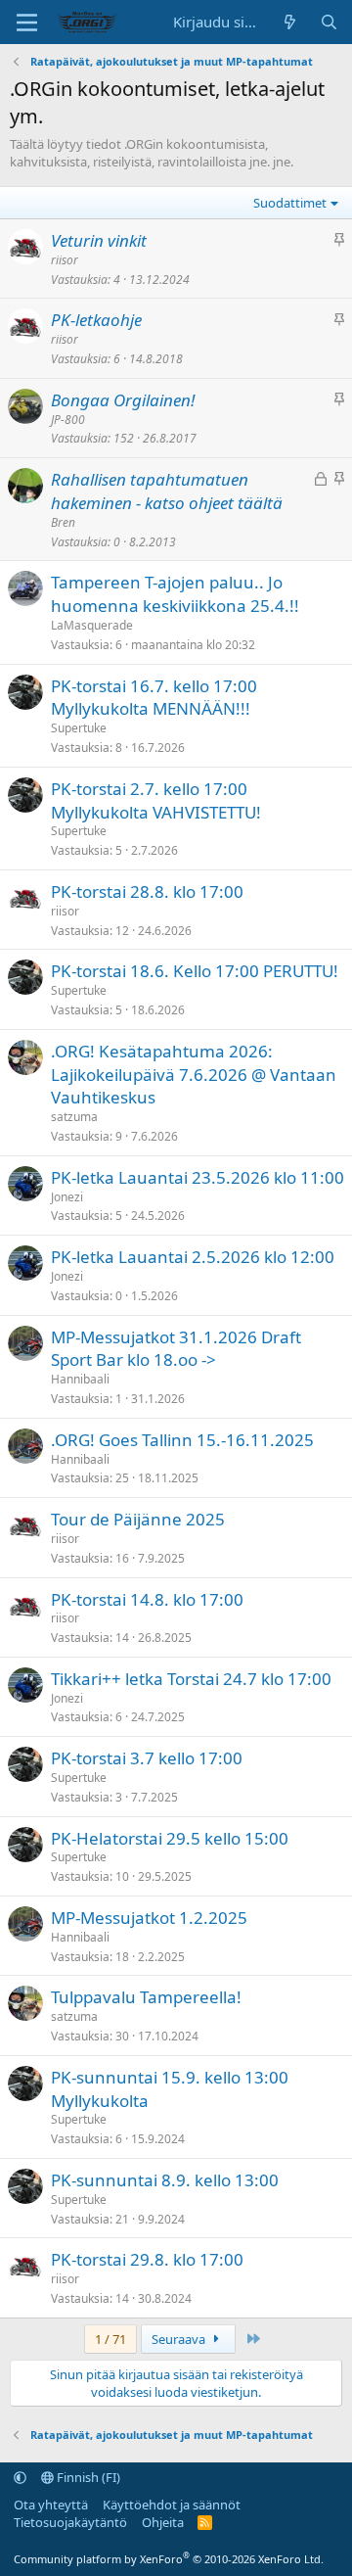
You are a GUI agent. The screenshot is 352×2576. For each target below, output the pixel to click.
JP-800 (68, 420)
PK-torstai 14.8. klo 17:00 (147, 1599)
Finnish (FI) (87, 2477)
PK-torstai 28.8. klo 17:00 (147, 891)
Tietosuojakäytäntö (70, 2522)
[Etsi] (329, 22)
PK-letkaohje (96, 320)
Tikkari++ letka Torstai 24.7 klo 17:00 (191, 1679)
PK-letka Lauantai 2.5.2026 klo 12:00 (193, 1257)
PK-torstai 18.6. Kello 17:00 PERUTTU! (195, 971)
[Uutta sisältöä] (290, 22)
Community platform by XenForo (169, 2559)
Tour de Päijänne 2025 (138, 1519)
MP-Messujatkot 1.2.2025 (149, 1918)
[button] (20, 2477)
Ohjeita (163, 2522)
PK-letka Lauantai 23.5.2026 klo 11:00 (198, 1177)
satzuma (74, 1117)
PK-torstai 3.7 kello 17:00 (147, 1758)
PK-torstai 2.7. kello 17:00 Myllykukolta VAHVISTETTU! (156, 800)
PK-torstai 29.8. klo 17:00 (147, 2259)
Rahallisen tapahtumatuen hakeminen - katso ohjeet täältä (167, 491)
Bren (63, 522)
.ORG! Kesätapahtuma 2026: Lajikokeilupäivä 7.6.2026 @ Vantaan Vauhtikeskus (194, 1075)
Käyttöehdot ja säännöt (172, 2505)
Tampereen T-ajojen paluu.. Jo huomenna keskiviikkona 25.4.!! (175, 594)
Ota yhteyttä (51, 2505)
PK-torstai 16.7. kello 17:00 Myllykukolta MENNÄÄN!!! (154, 698)
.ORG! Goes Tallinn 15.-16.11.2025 (182, 1440)
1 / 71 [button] (110, 2339)
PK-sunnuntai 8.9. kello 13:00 (165, 2180)
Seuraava (180, 2339)
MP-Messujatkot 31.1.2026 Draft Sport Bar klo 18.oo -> (176, 1349)
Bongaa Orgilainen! (123, 400)
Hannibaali (80, 1379)
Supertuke (79, 728)
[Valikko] (27, 23)
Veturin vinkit (99, 240)
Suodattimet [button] (290, 203)
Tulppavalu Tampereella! (146, 1997)
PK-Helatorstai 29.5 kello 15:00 (170, 1838)
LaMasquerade (92, 625)
